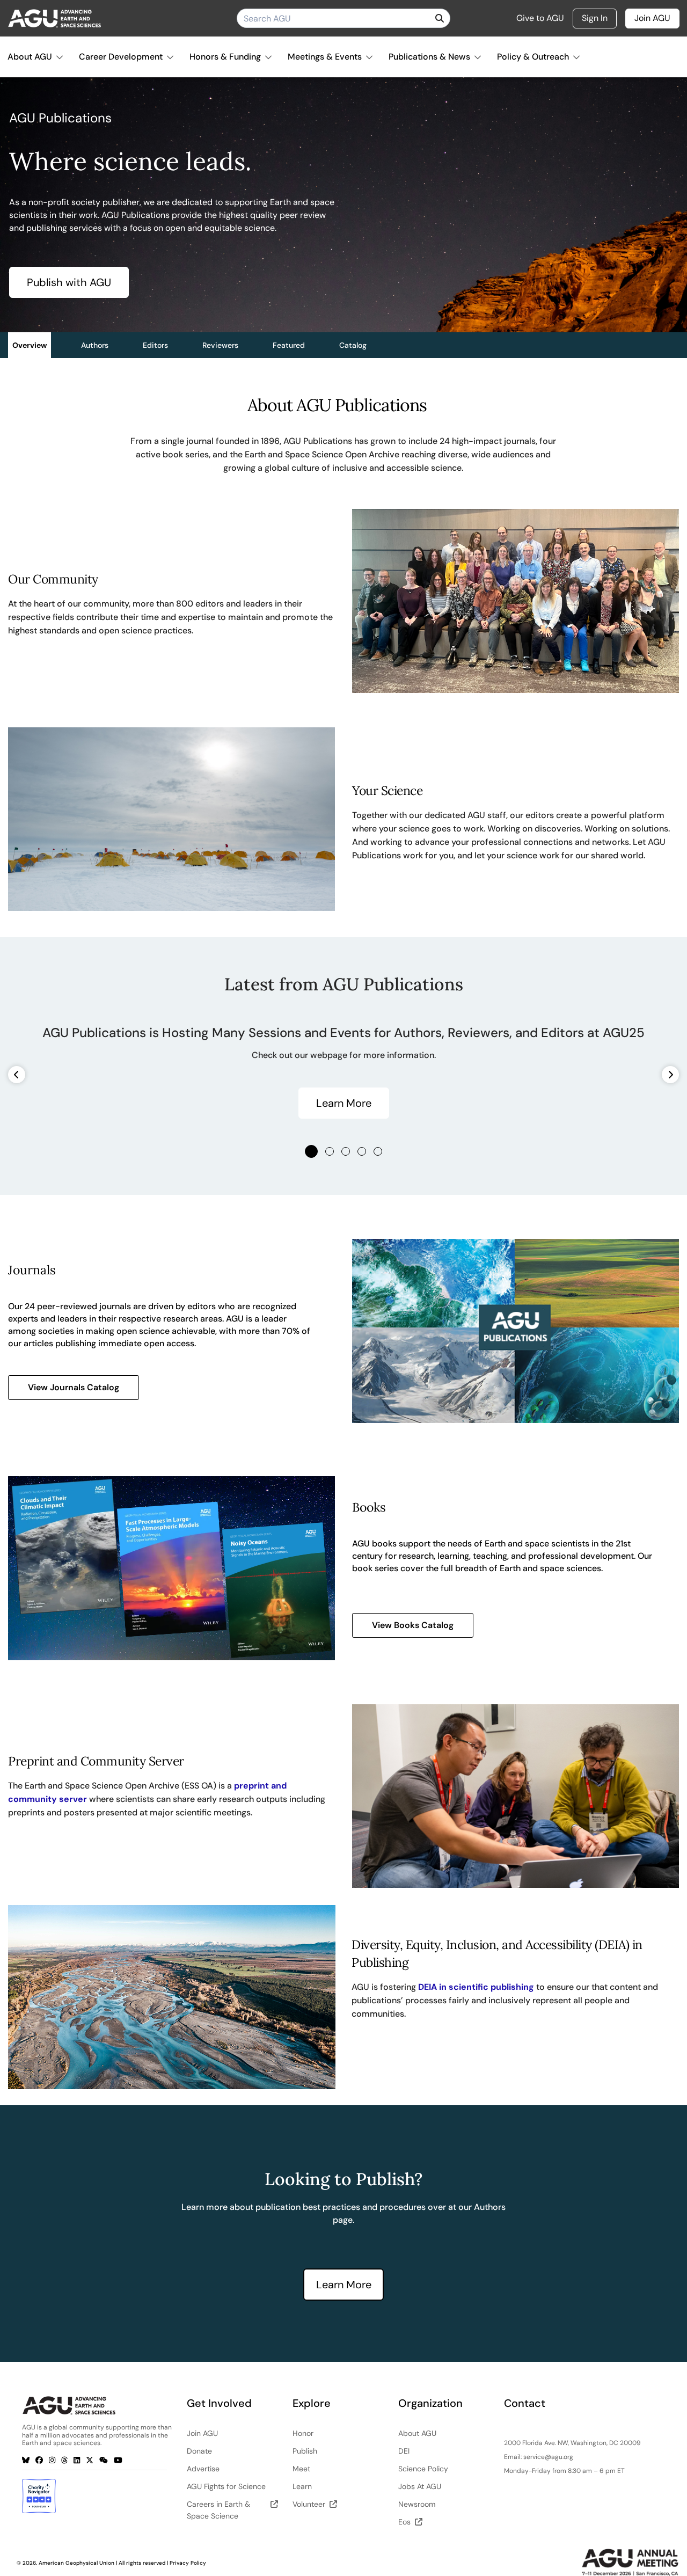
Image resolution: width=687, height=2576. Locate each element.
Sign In (595, 18)
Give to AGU (540, 18)
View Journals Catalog (74, 1387)
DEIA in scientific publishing (476, 1987)
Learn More (344, 1103)
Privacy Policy (188, 2563)
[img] (440, 18)
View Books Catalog (413, 1625)
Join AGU (652, 18)
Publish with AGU (69, 282)
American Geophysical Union (76, 2563)
